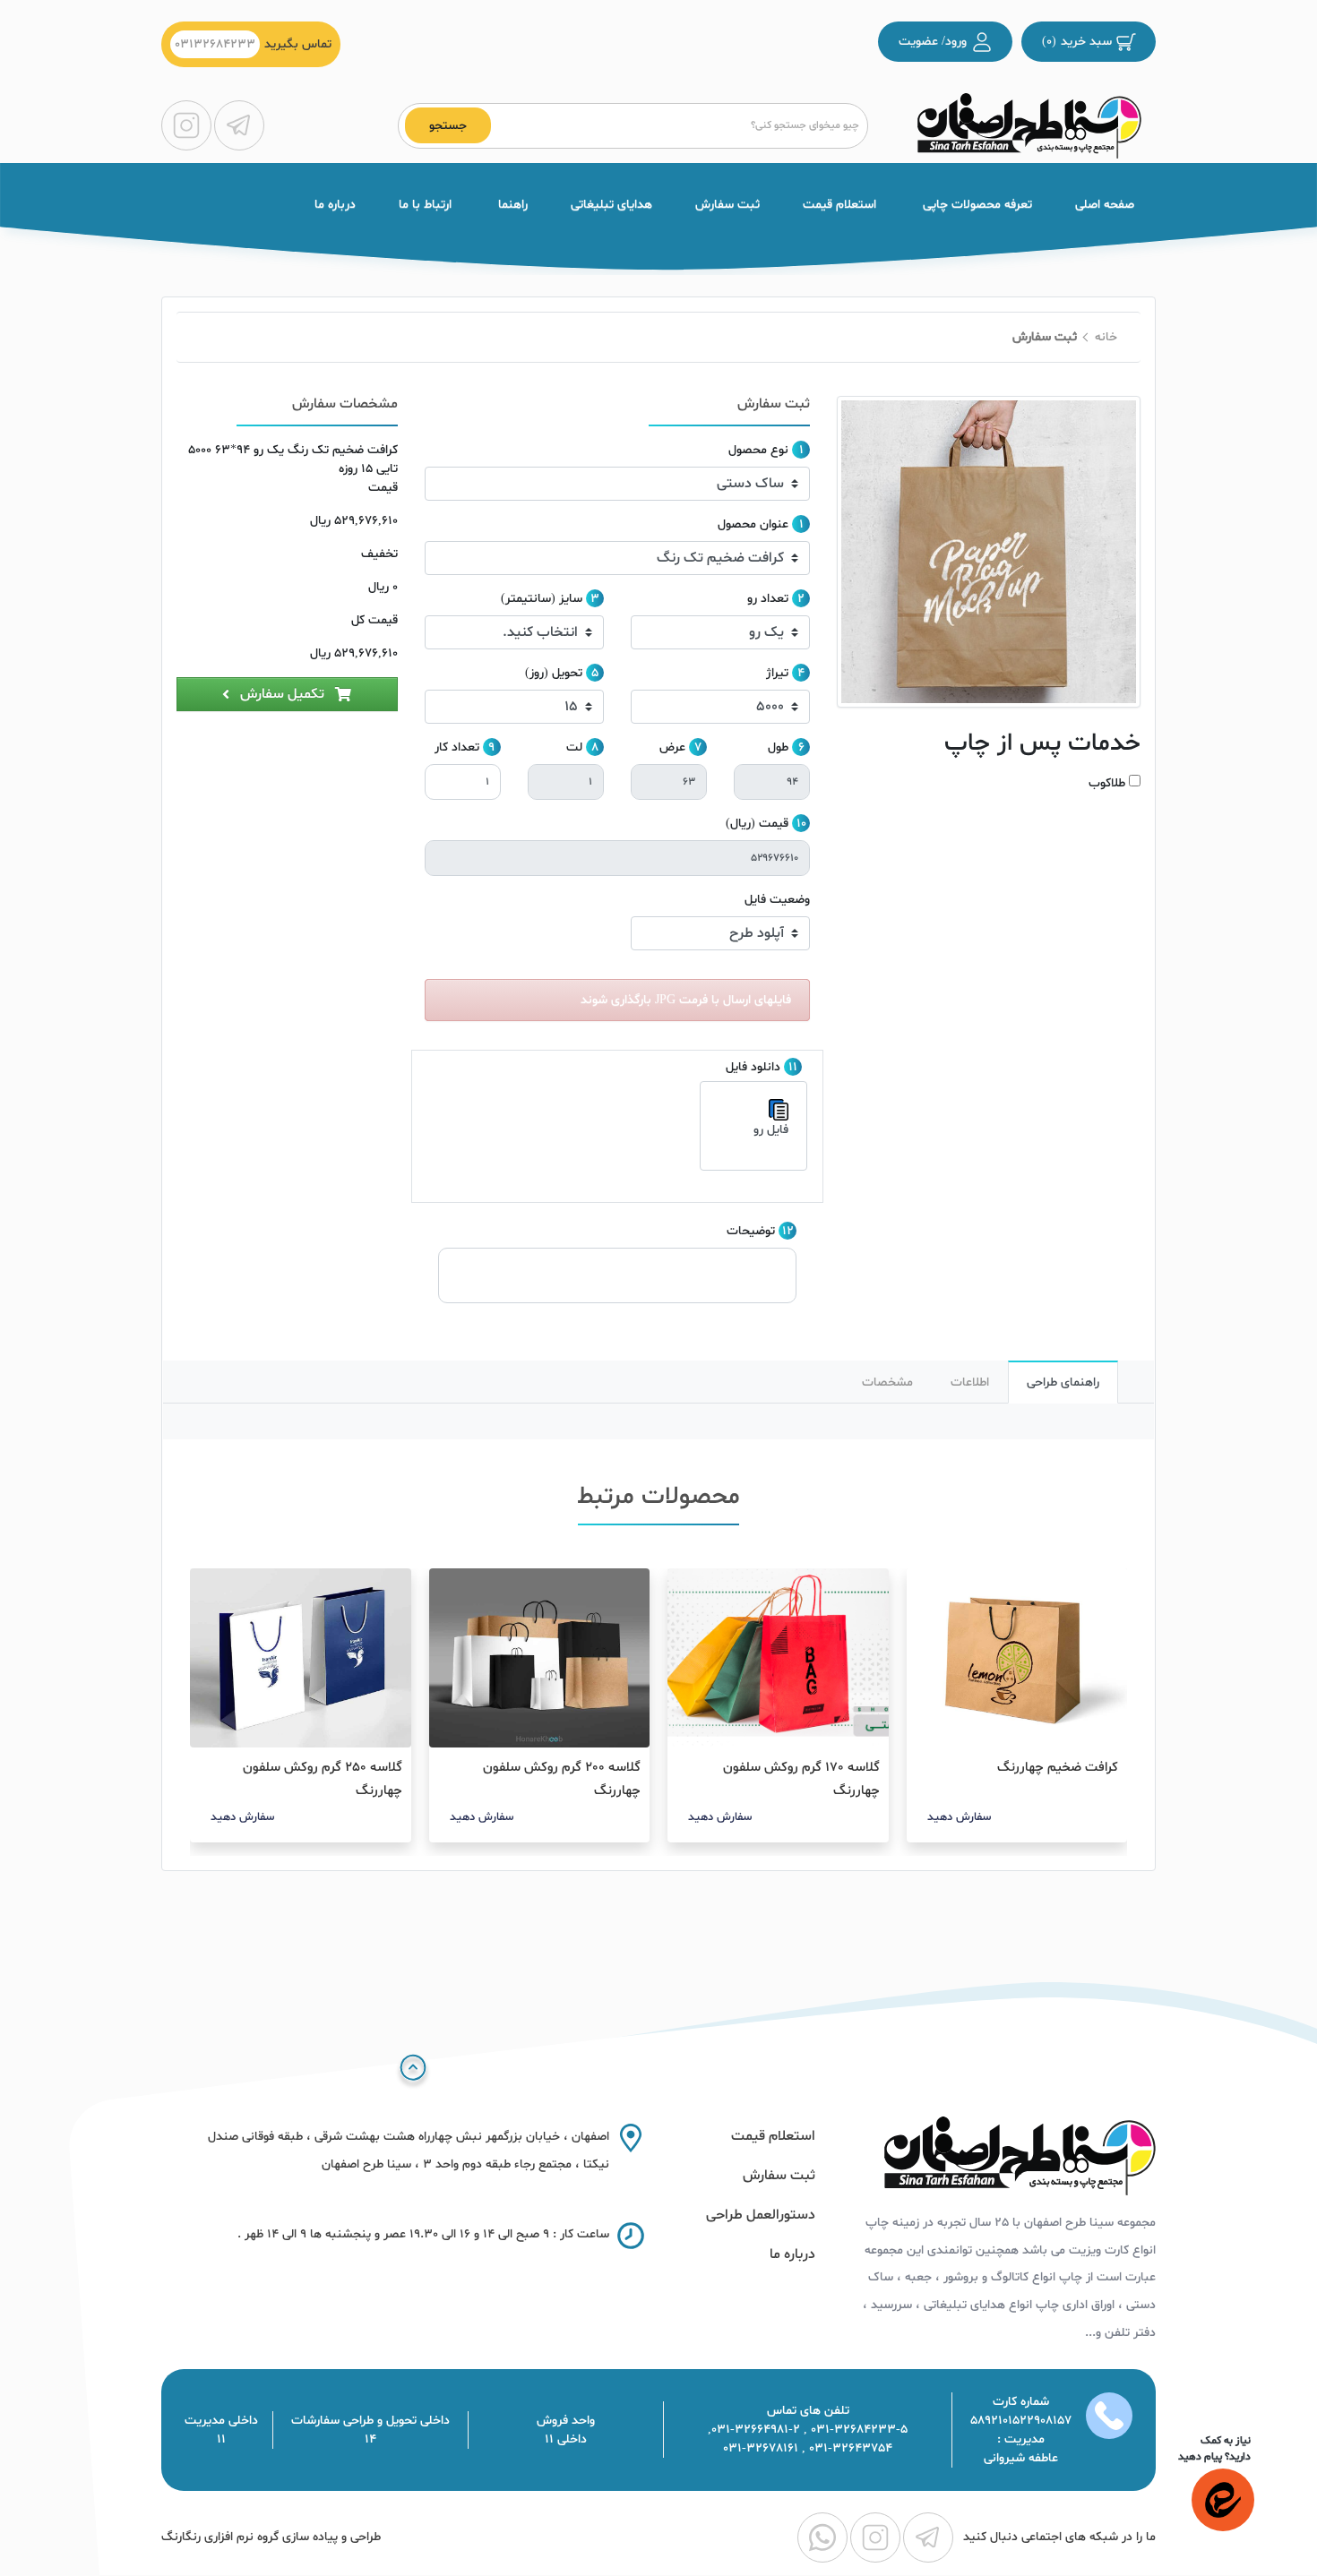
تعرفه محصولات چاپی (976, 205)
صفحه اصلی (1105, 205)
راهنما (511, 205)
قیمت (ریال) (757, 824)
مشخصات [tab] (887, 1382)
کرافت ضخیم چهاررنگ (1058, 1768)
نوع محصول (758, 450)
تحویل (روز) (554, 673)
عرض (672, 747)
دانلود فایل (753, 1067)
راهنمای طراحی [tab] (1063, 1382)
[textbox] (676, 126)
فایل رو (771, 1130)
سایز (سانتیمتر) (542, 599)
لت (574, 747)
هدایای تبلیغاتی (611, 205)
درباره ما (335, 205)
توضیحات (751, 1231)
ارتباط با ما (425, 205)
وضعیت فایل (777, 900)
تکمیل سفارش (282, 694)
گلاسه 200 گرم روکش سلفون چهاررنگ (562, 1779)
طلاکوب (1107, 783)
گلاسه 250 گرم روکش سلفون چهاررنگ (323, 1779)
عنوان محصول (753, 524)
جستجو (448, 126)
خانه (1106, 337)
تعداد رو (768, 599)
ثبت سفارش (727, 205)
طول (778, 747)
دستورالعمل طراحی (761, 2215)
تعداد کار (457, 747)
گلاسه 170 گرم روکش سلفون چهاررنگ (801, 1779)
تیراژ (777, 673)
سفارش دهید (959, 1817)
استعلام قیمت (839, 205)
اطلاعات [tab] (970, 1382)
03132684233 (215, 44)
